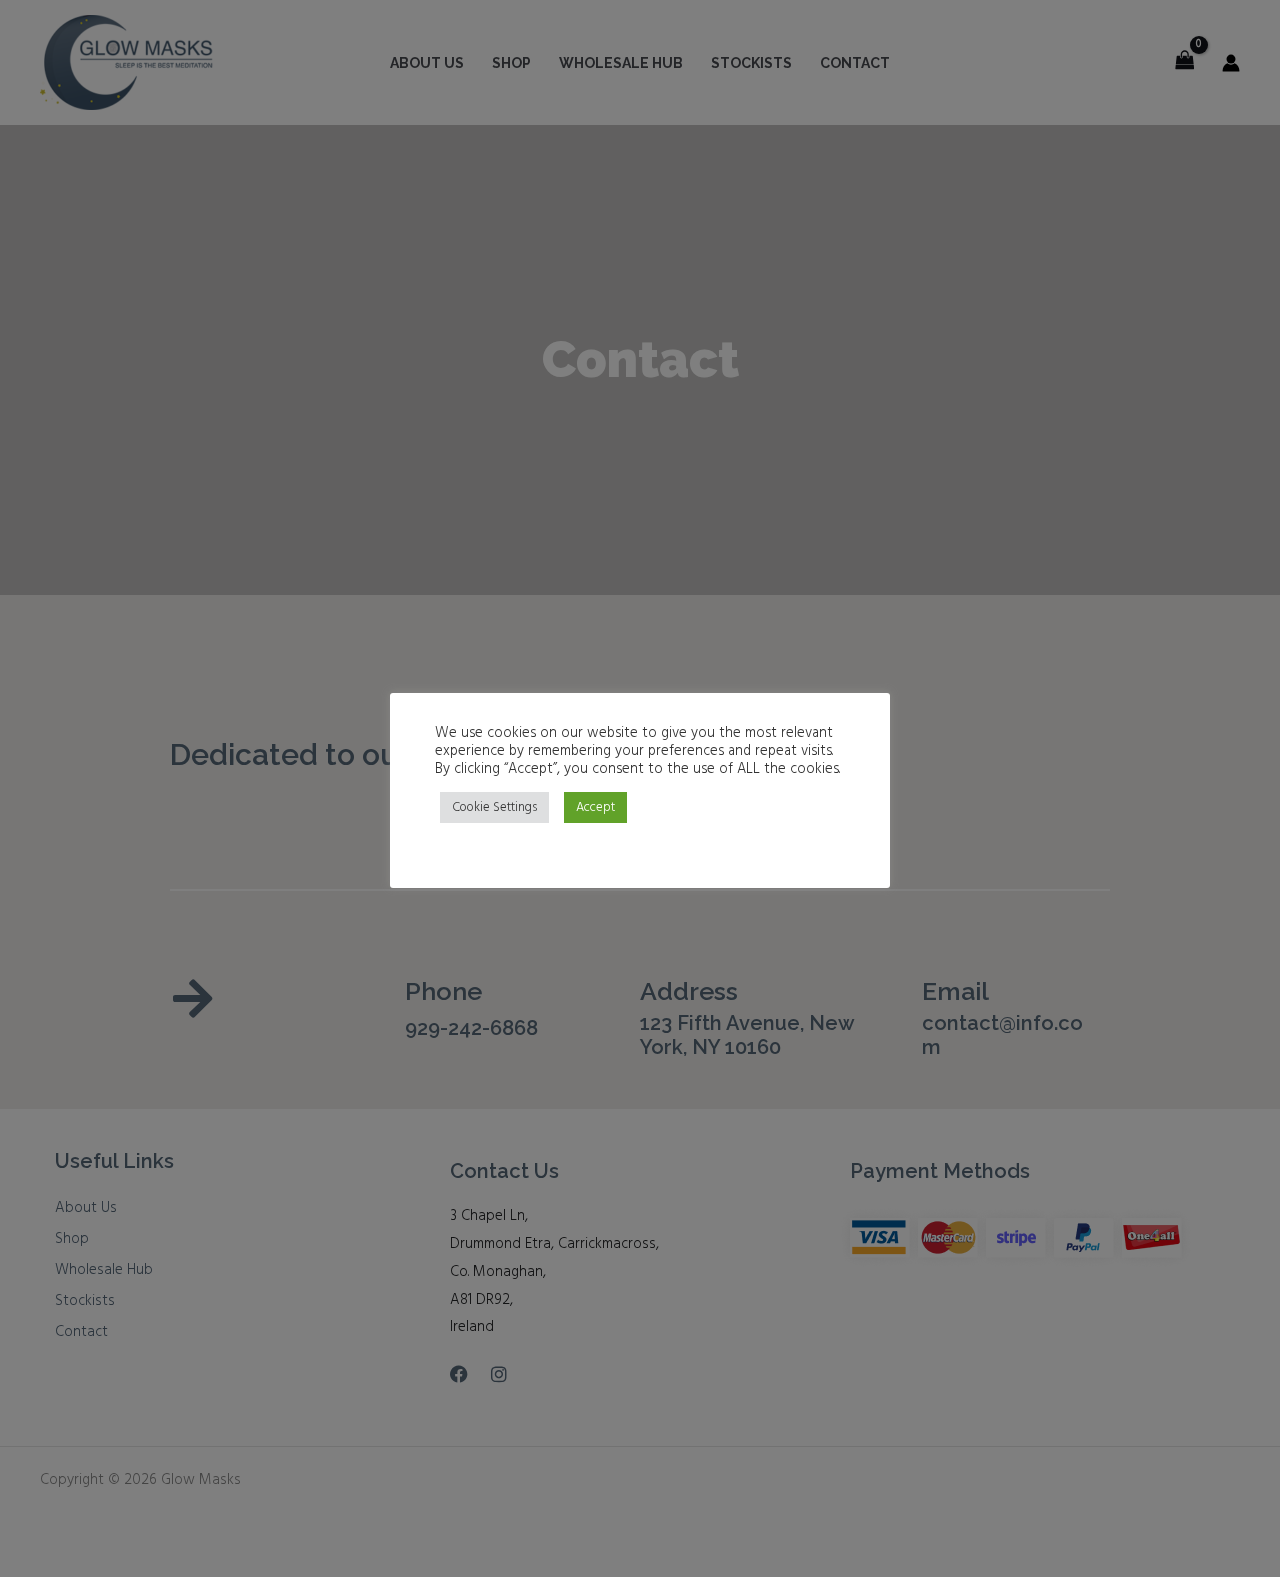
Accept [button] (595, 807)
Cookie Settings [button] (494, 807)
